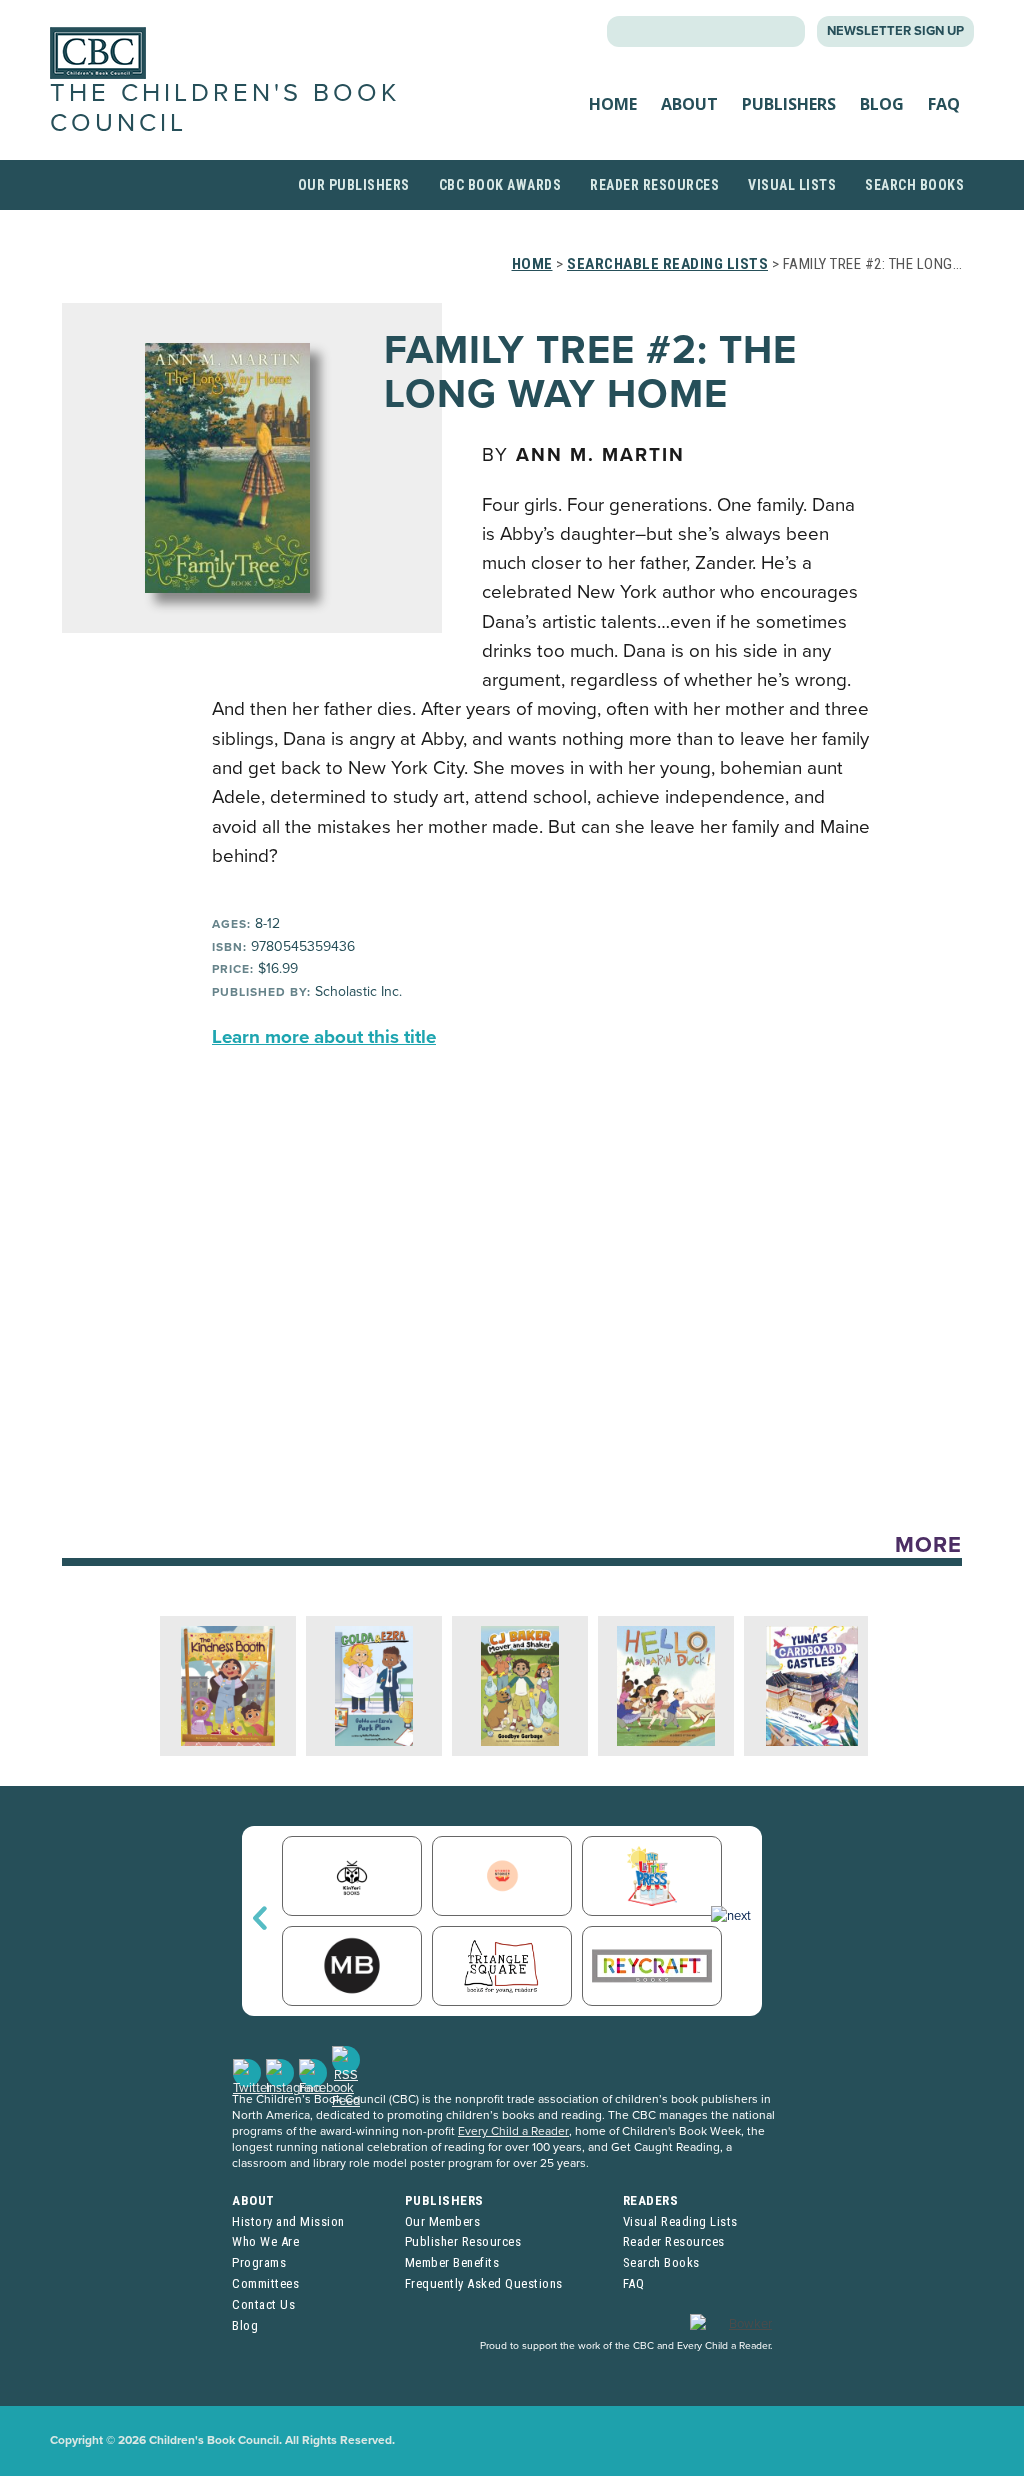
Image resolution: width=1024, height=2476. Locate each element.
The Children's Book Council (225, 107)
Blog (882, 104)
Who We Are (265, 2241)
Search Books (914, 185)
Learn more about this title (324, 1037)
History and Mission (288, 2221)
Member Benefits (452, 2262)
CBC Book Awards (500, 185)
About (689, 104)
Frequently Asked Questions (484, 2283)
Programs (259, 2262)
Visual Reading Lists (680, 2221)
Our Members (443, 2221)
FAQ (944, 104)
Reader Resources (654, 185)
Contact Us (263, 2304)
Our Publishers (354, 185)
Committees (265, 2283)
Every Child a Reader (513, 2131)
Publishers (789, 104)
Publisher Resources (463, 2241)
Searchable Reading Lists (667, 264)
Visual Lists (792, 185)
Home (613, 104)
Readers (651, 2200)
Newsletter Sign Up (895, 31)
